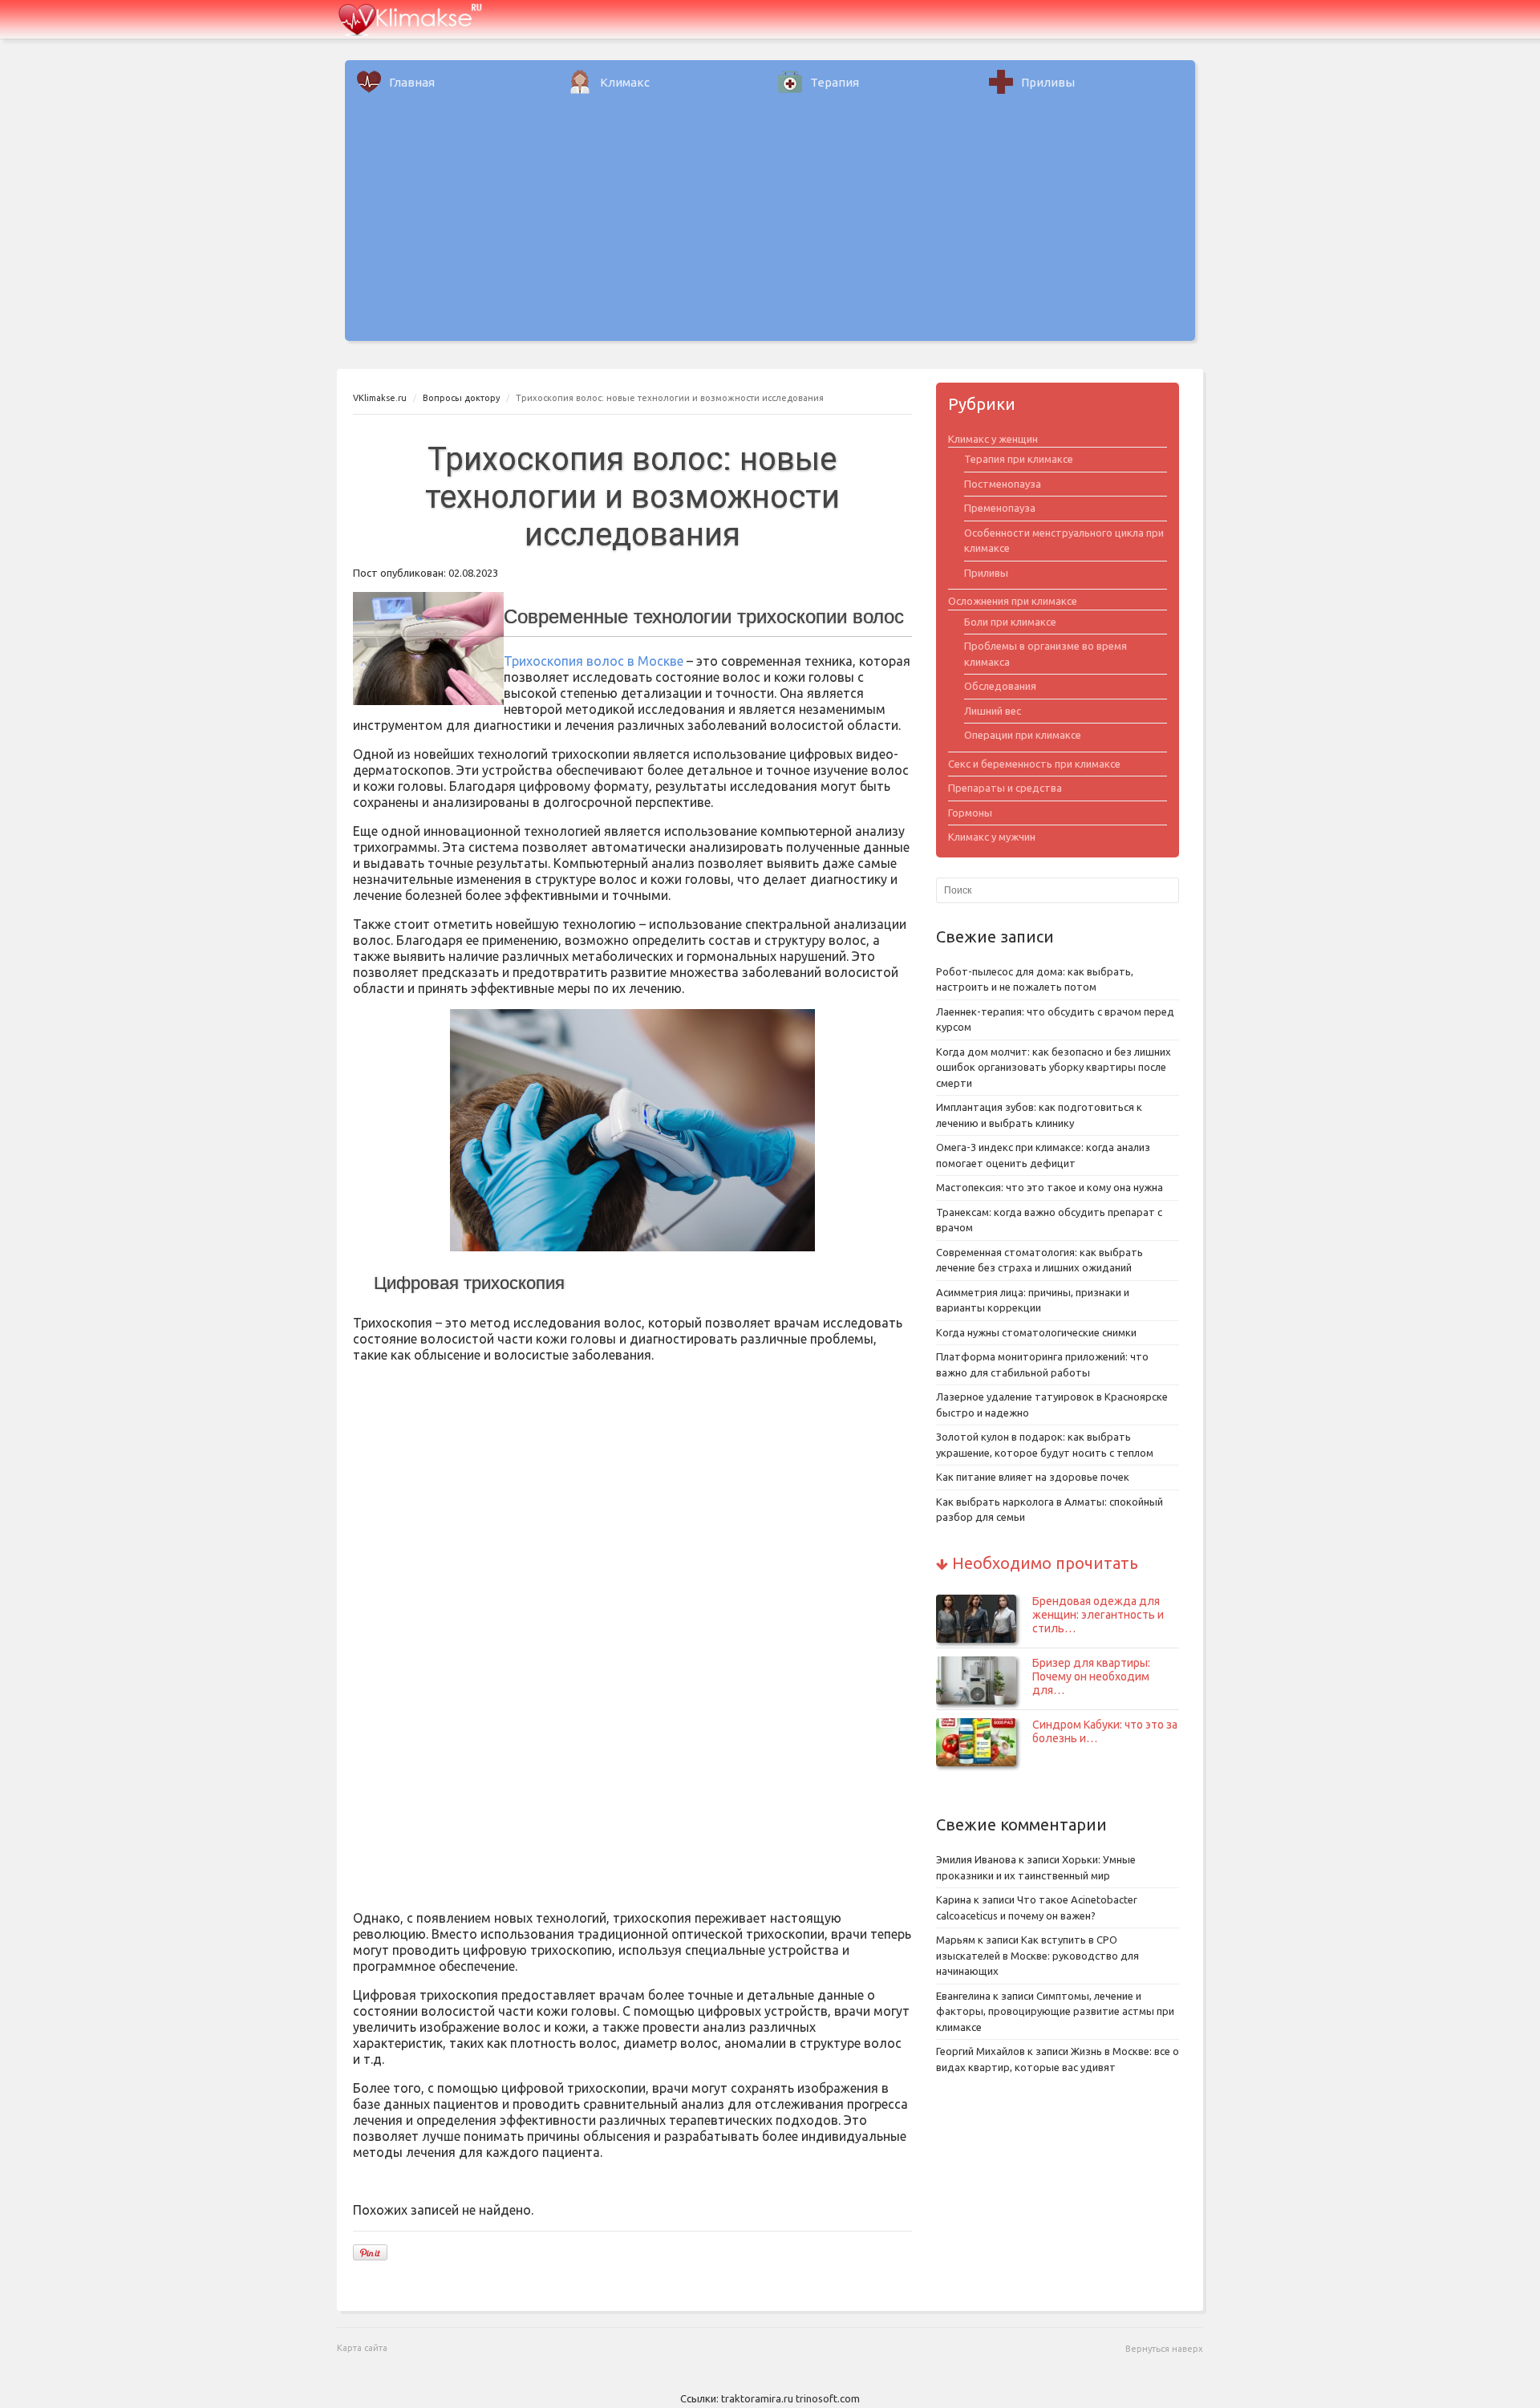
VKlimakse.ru (380, 398)
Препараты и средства (1005, 788)
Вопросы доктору (461, 398)
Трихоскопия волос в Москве (594, 661)
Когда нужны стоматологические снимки (1036, 1332)
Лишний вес (993, 711)
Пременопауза (1000, 508)
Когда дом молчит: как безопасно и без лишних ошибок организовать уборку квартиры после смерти (1054, 1067)
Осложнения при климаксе (1013, 601)
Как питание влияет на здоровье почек (1033, 1477)
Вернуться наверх (1164, 2349)
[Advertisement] (770, 229)
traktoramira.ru (757, 2398)
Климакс (625, 82)
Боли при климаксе (1010, 622)
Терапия (835, 82)
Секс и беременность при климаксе (1034, 764)
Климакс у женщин (993, 439)
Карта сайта (362, 2348)
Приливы (1048, 82)
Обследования (1000, 686)
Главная (412, 82)
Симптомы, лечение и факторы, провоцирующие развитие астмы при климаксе (1055, 2011)
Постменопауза (1003, 484)
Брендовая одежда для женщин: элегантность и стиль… (1098, 1615)
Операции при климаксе (1023, 735)
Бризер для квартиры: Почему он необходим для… (1091, 1676)
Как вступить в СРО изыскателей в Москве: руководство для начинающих (1037, 1955)
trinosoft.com (828, 2398)
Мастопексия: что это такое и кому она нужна (1050, 1187)
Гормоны (970, 813)
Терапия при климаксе (1019, 459)
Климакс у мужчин (992, 837)
